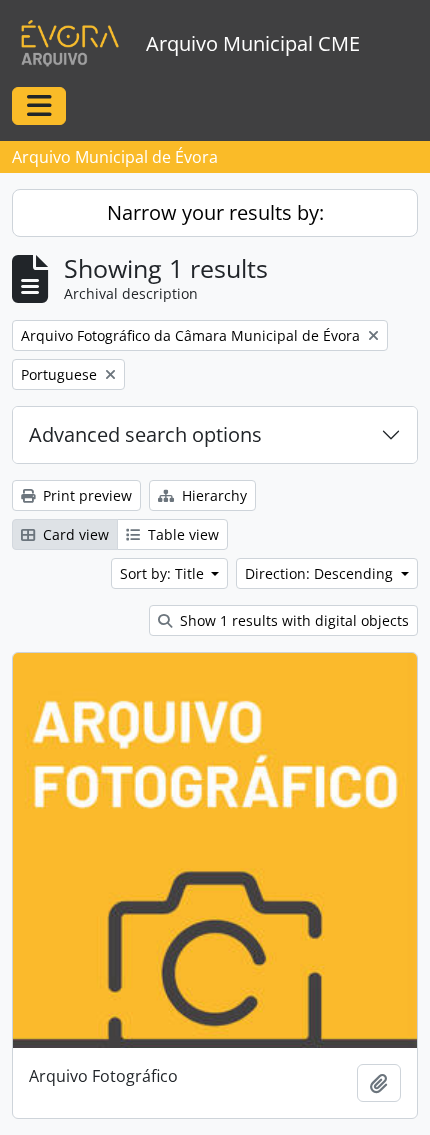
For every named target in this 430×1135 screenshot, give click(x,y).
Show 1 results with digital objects (292, 620)
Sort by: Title (164, 573)
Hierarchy (212, 495)
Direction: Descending (321, 573)
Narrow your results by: (215, 212)
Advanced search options (145, 434)
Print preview (85, 495)
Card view (74, 534)
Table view (181, 534)
